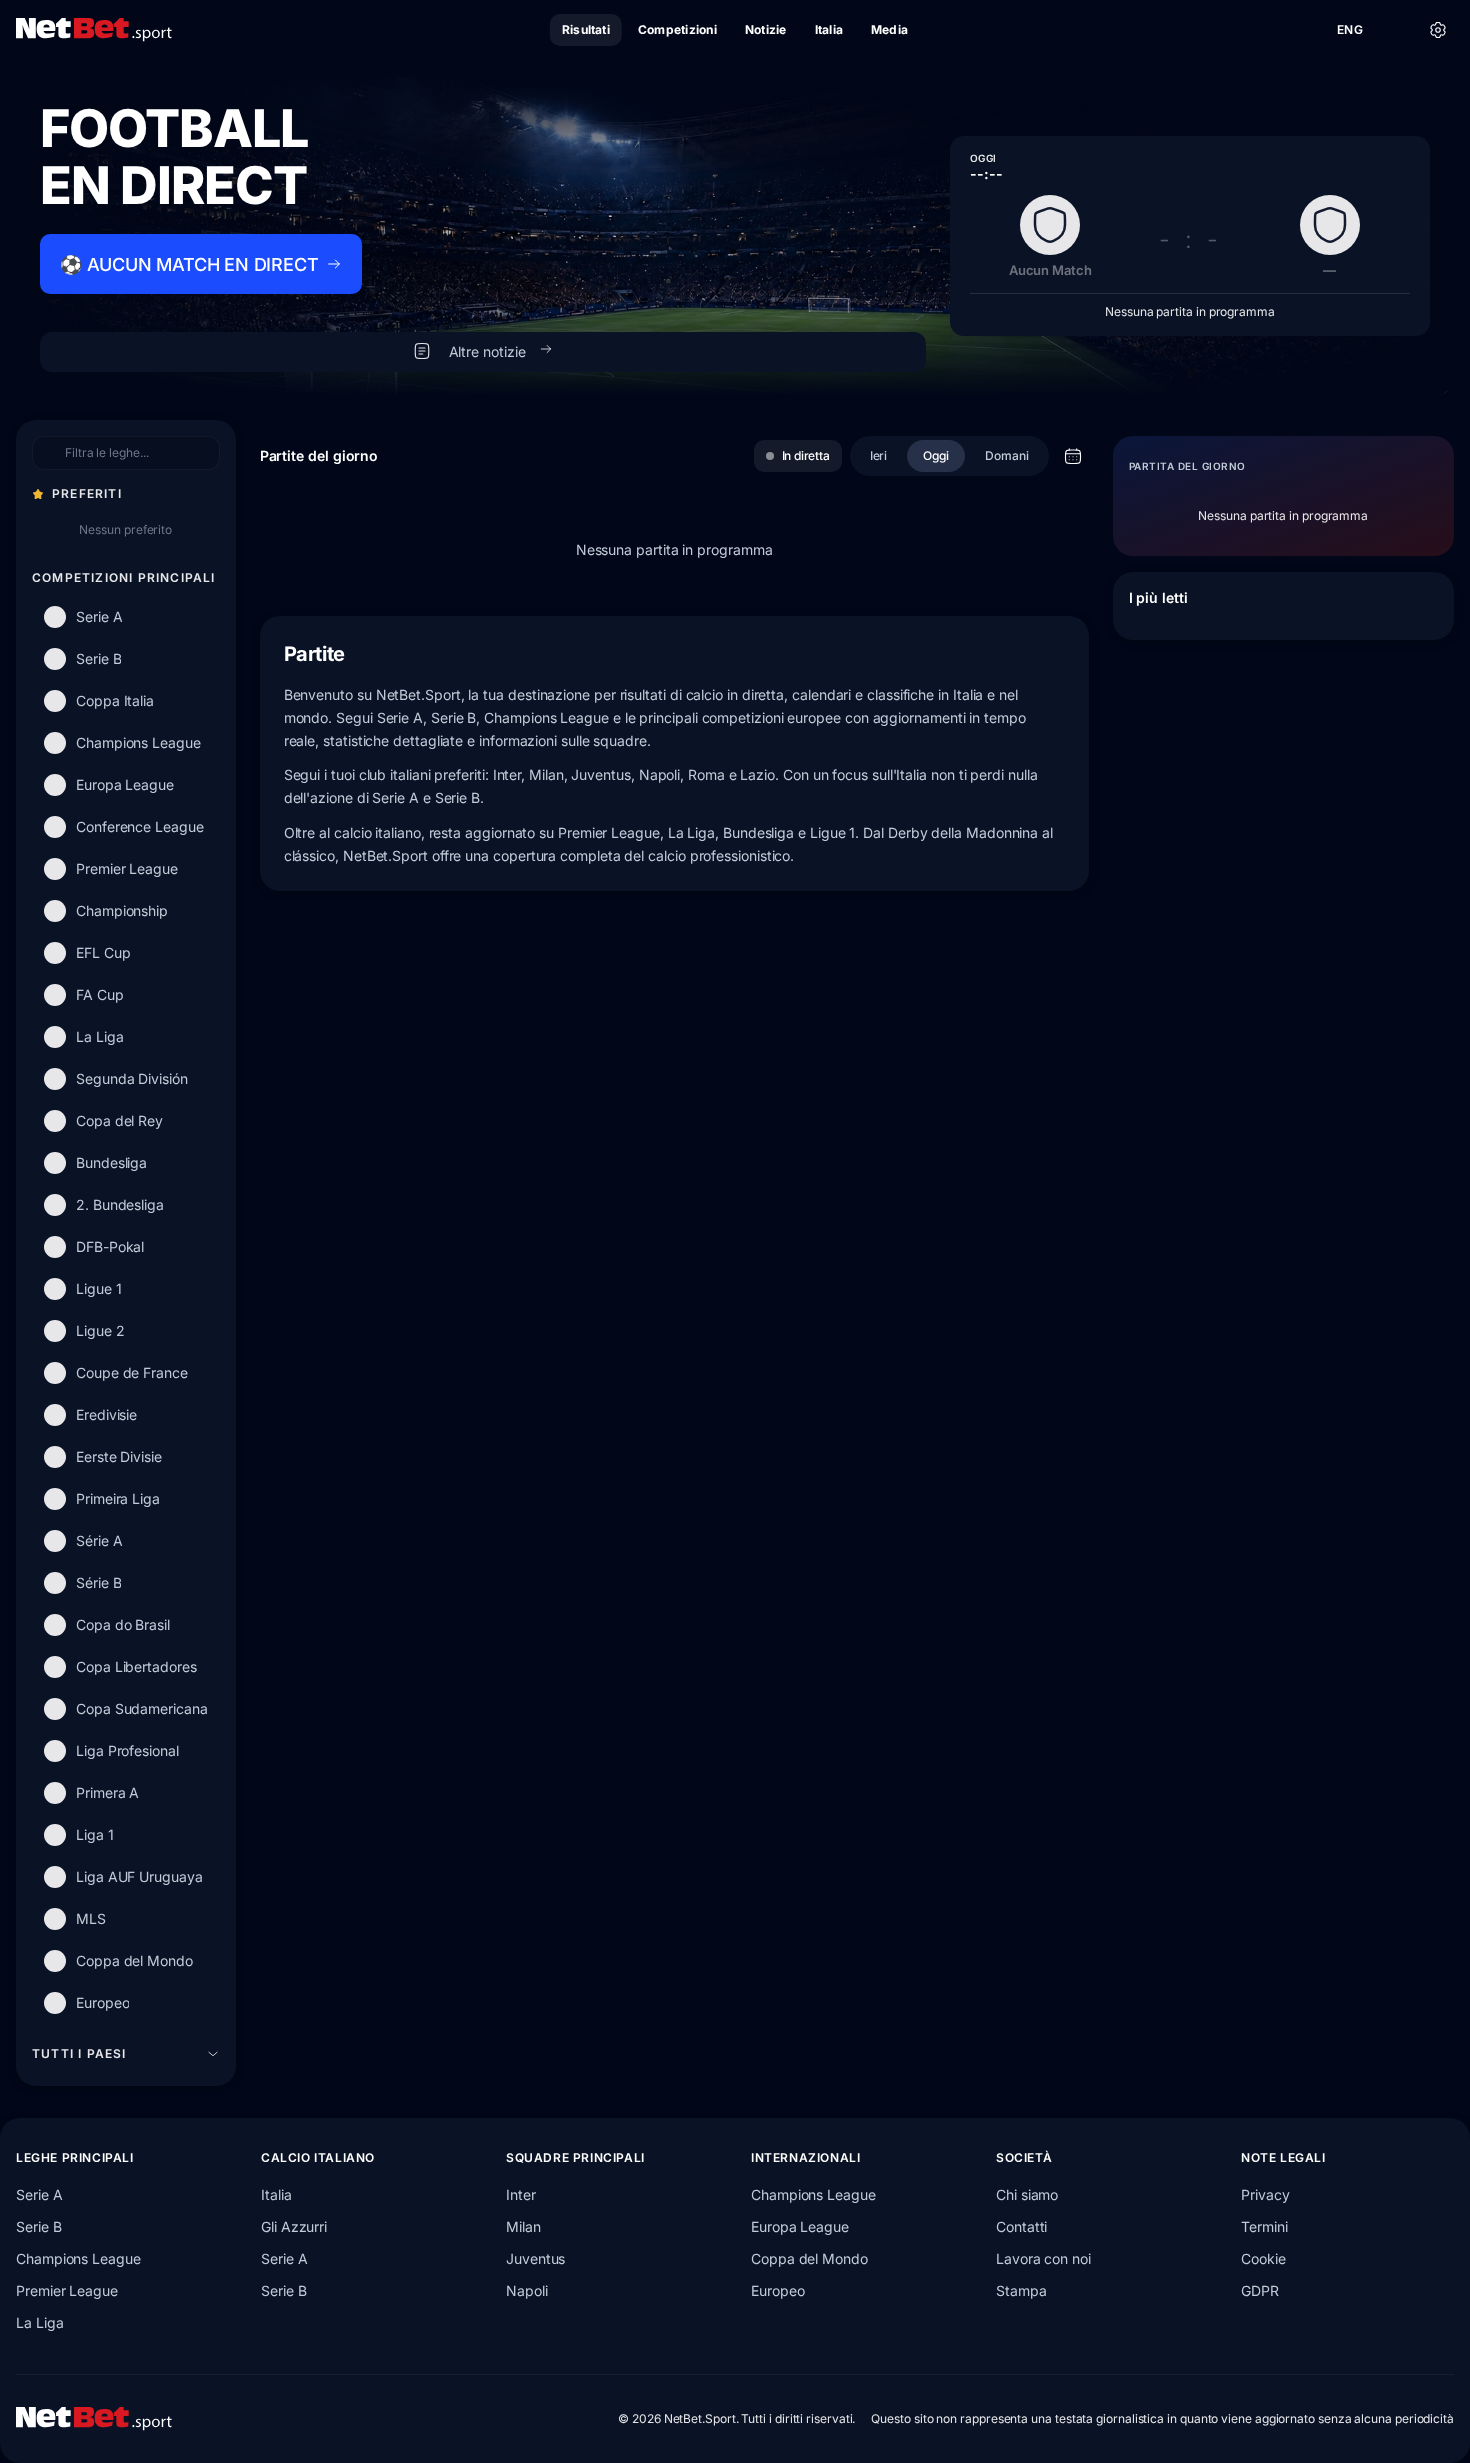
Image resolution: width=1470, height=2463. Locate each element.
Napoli (527, 2290)
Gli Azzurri (294, 2226)
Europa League (800, 2226)
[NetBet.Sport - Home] (94, 2419)
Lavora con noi (1043, 2258)
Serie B (38, 2226)
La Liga (39, 2322)
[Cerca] (1394, 30)
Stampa (1021, 2290)
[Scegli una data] (1073, 456)
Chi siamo (1027, 2194)
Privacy (1265, 2194)
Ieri (879, 455)
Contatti (1021, 2226)
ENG (1350, 29)
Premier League (67, 2290)
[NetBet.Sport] (94, 30)
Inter (521, 2194)
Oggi (936, 455)
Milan (523, 2226)
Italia (276, 2194)
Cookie (1263, 2258)
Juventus (535, 2258)
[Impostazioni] (1438, 30)
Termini (1264, 2226)
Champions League (78, 2258)
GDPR (1260, 2290)
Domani (1007, 455)
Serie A (39, 2194)
